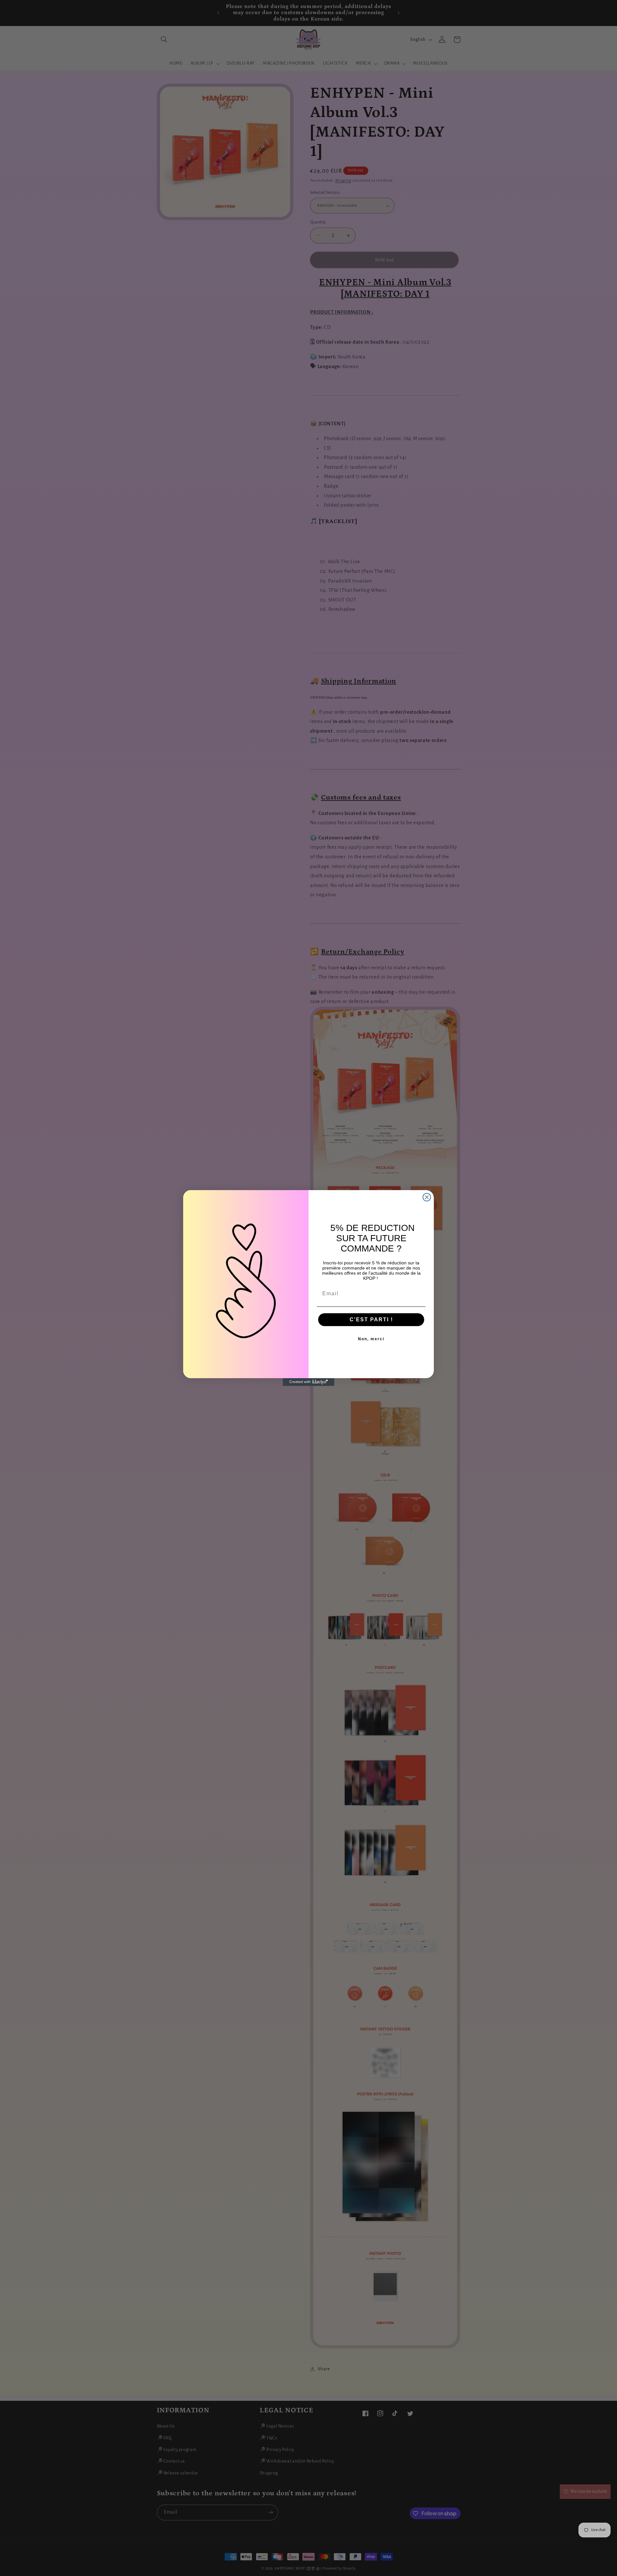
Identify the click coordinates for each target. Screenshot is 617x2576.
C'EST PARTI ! (371, 1320)
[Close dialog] (427, 1197)
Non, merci (371, 1339)
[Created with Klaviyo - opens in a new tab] (308, 1382)
